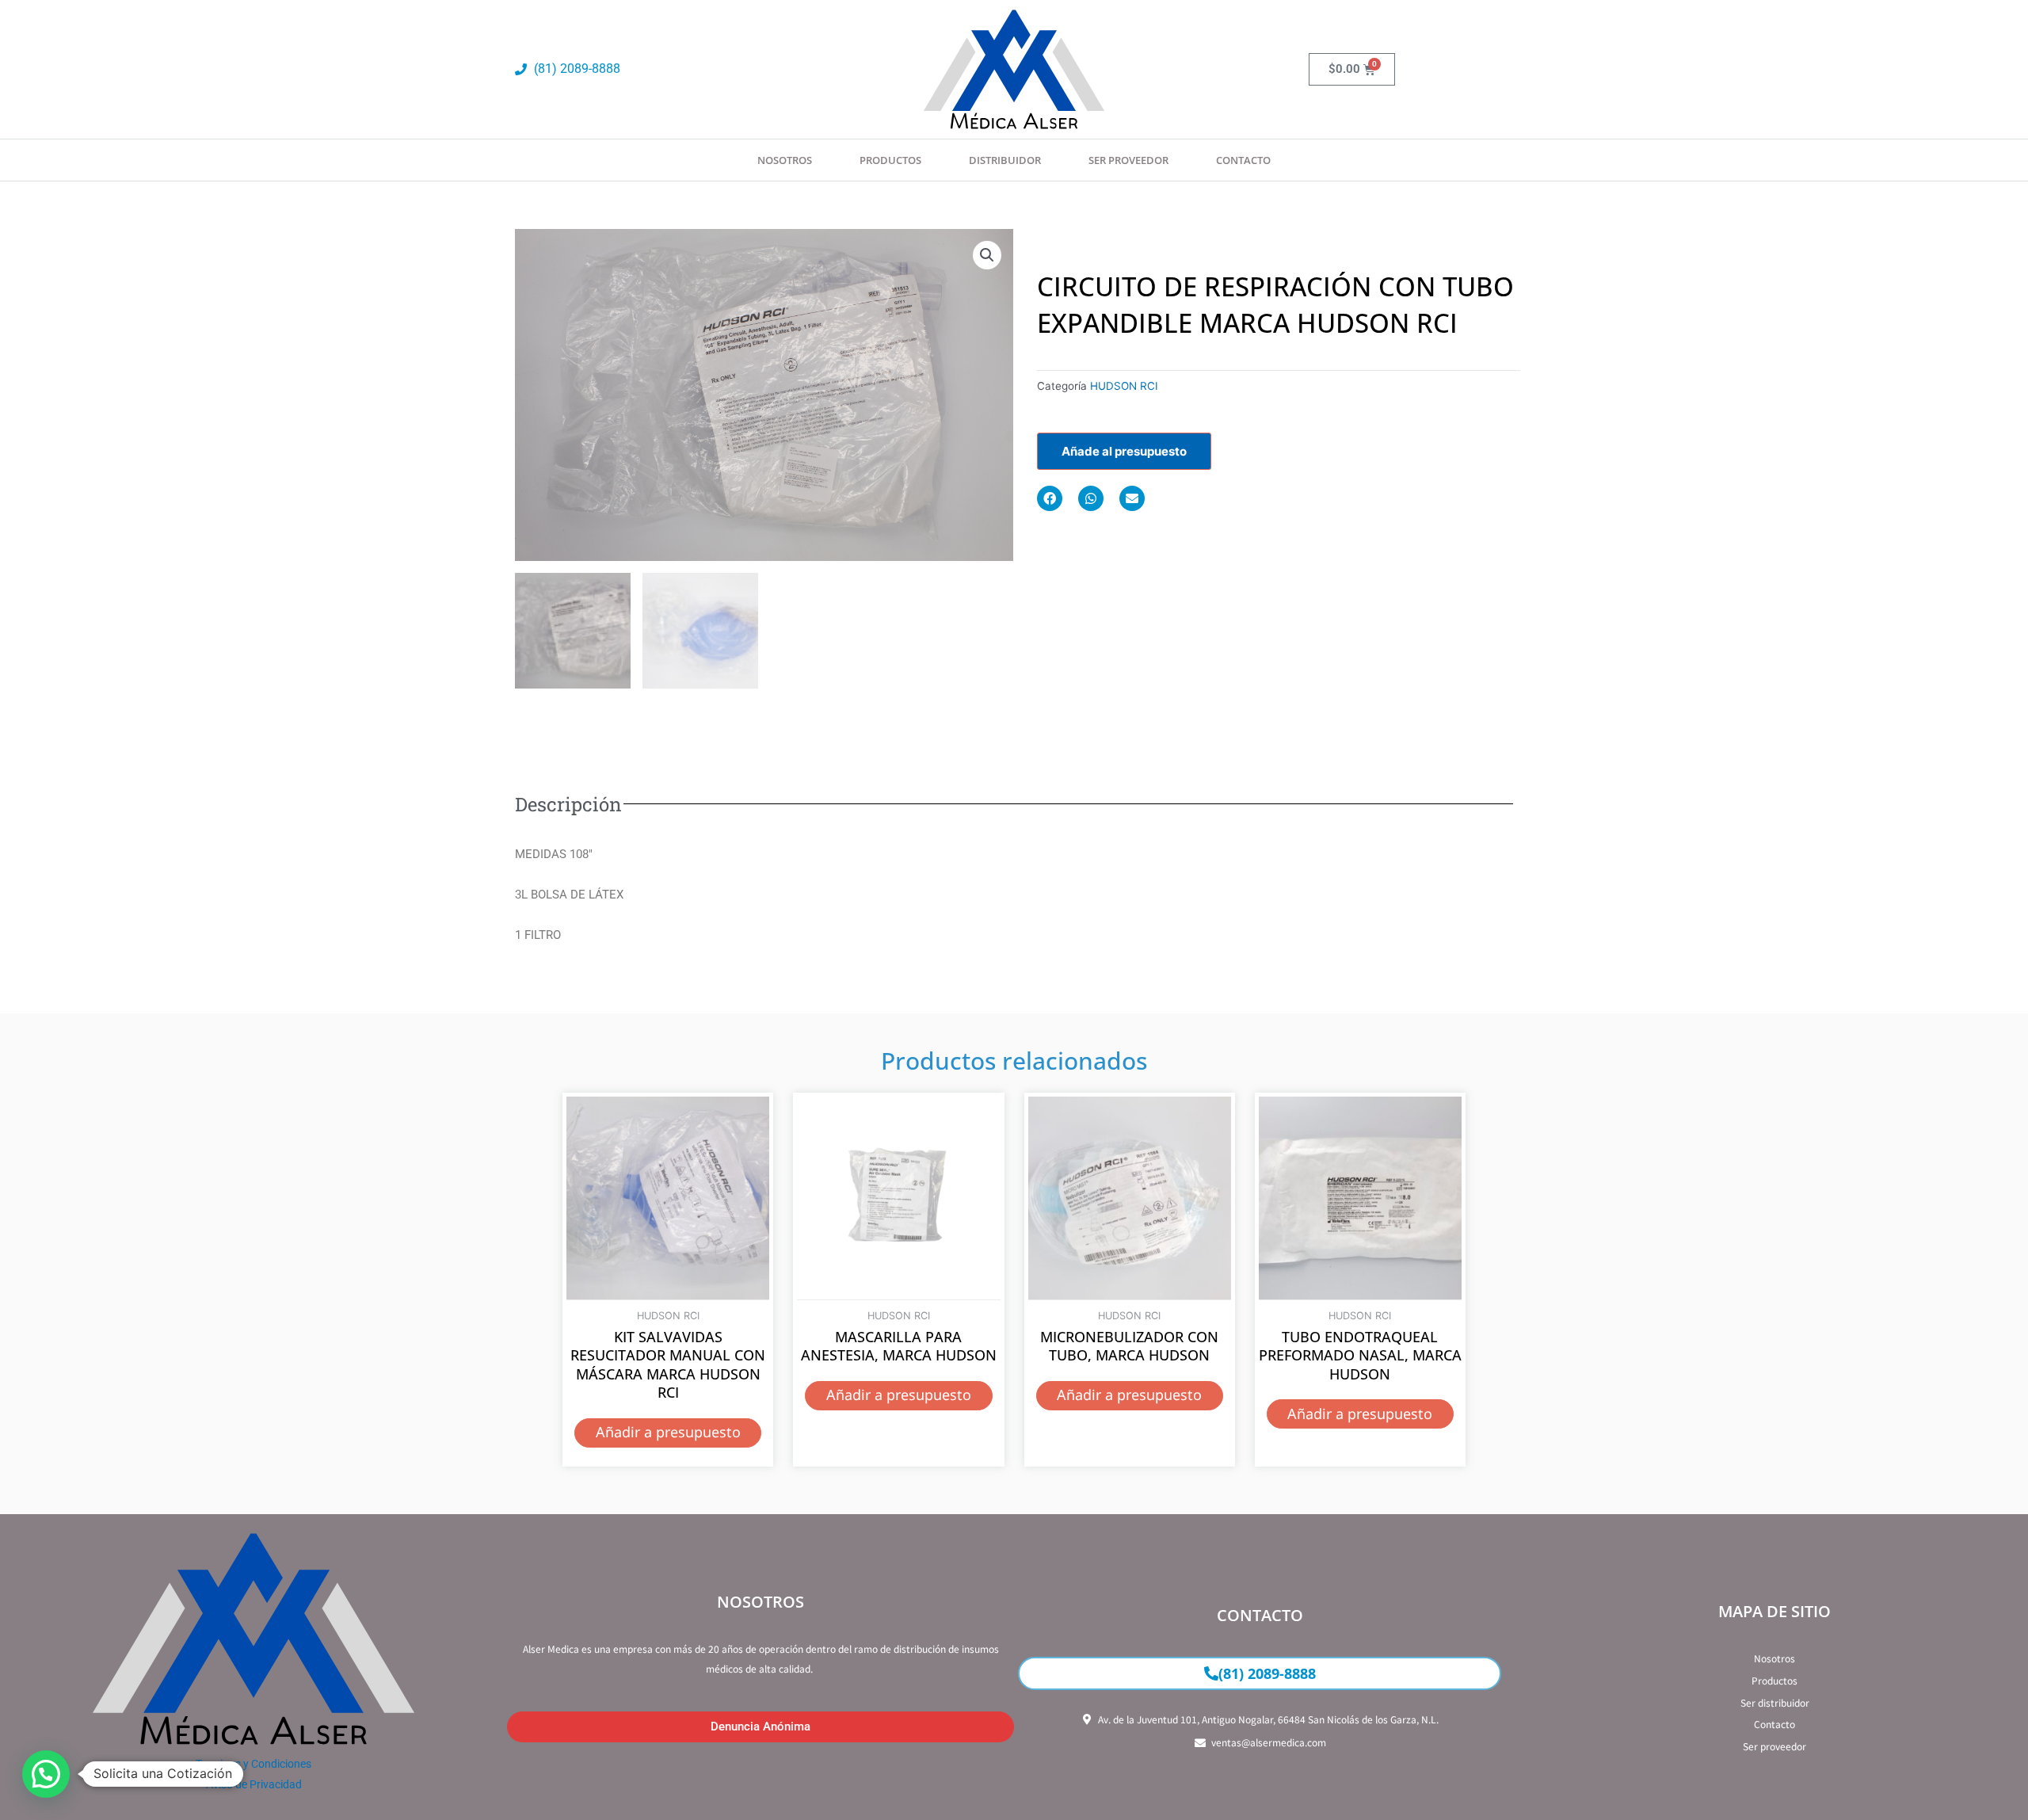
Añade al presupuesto (1124, 451)
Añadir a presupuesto (668, 1432)
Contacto (1243, 160)
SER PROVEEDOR (1128, 160)
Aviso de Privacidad (254, 1784)
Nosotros (785, 160)
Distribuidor (1005, 160)
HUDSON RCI (1124, 386)
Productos (890, 160)
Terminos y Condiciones (253, 1764)
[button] (987, 255)
